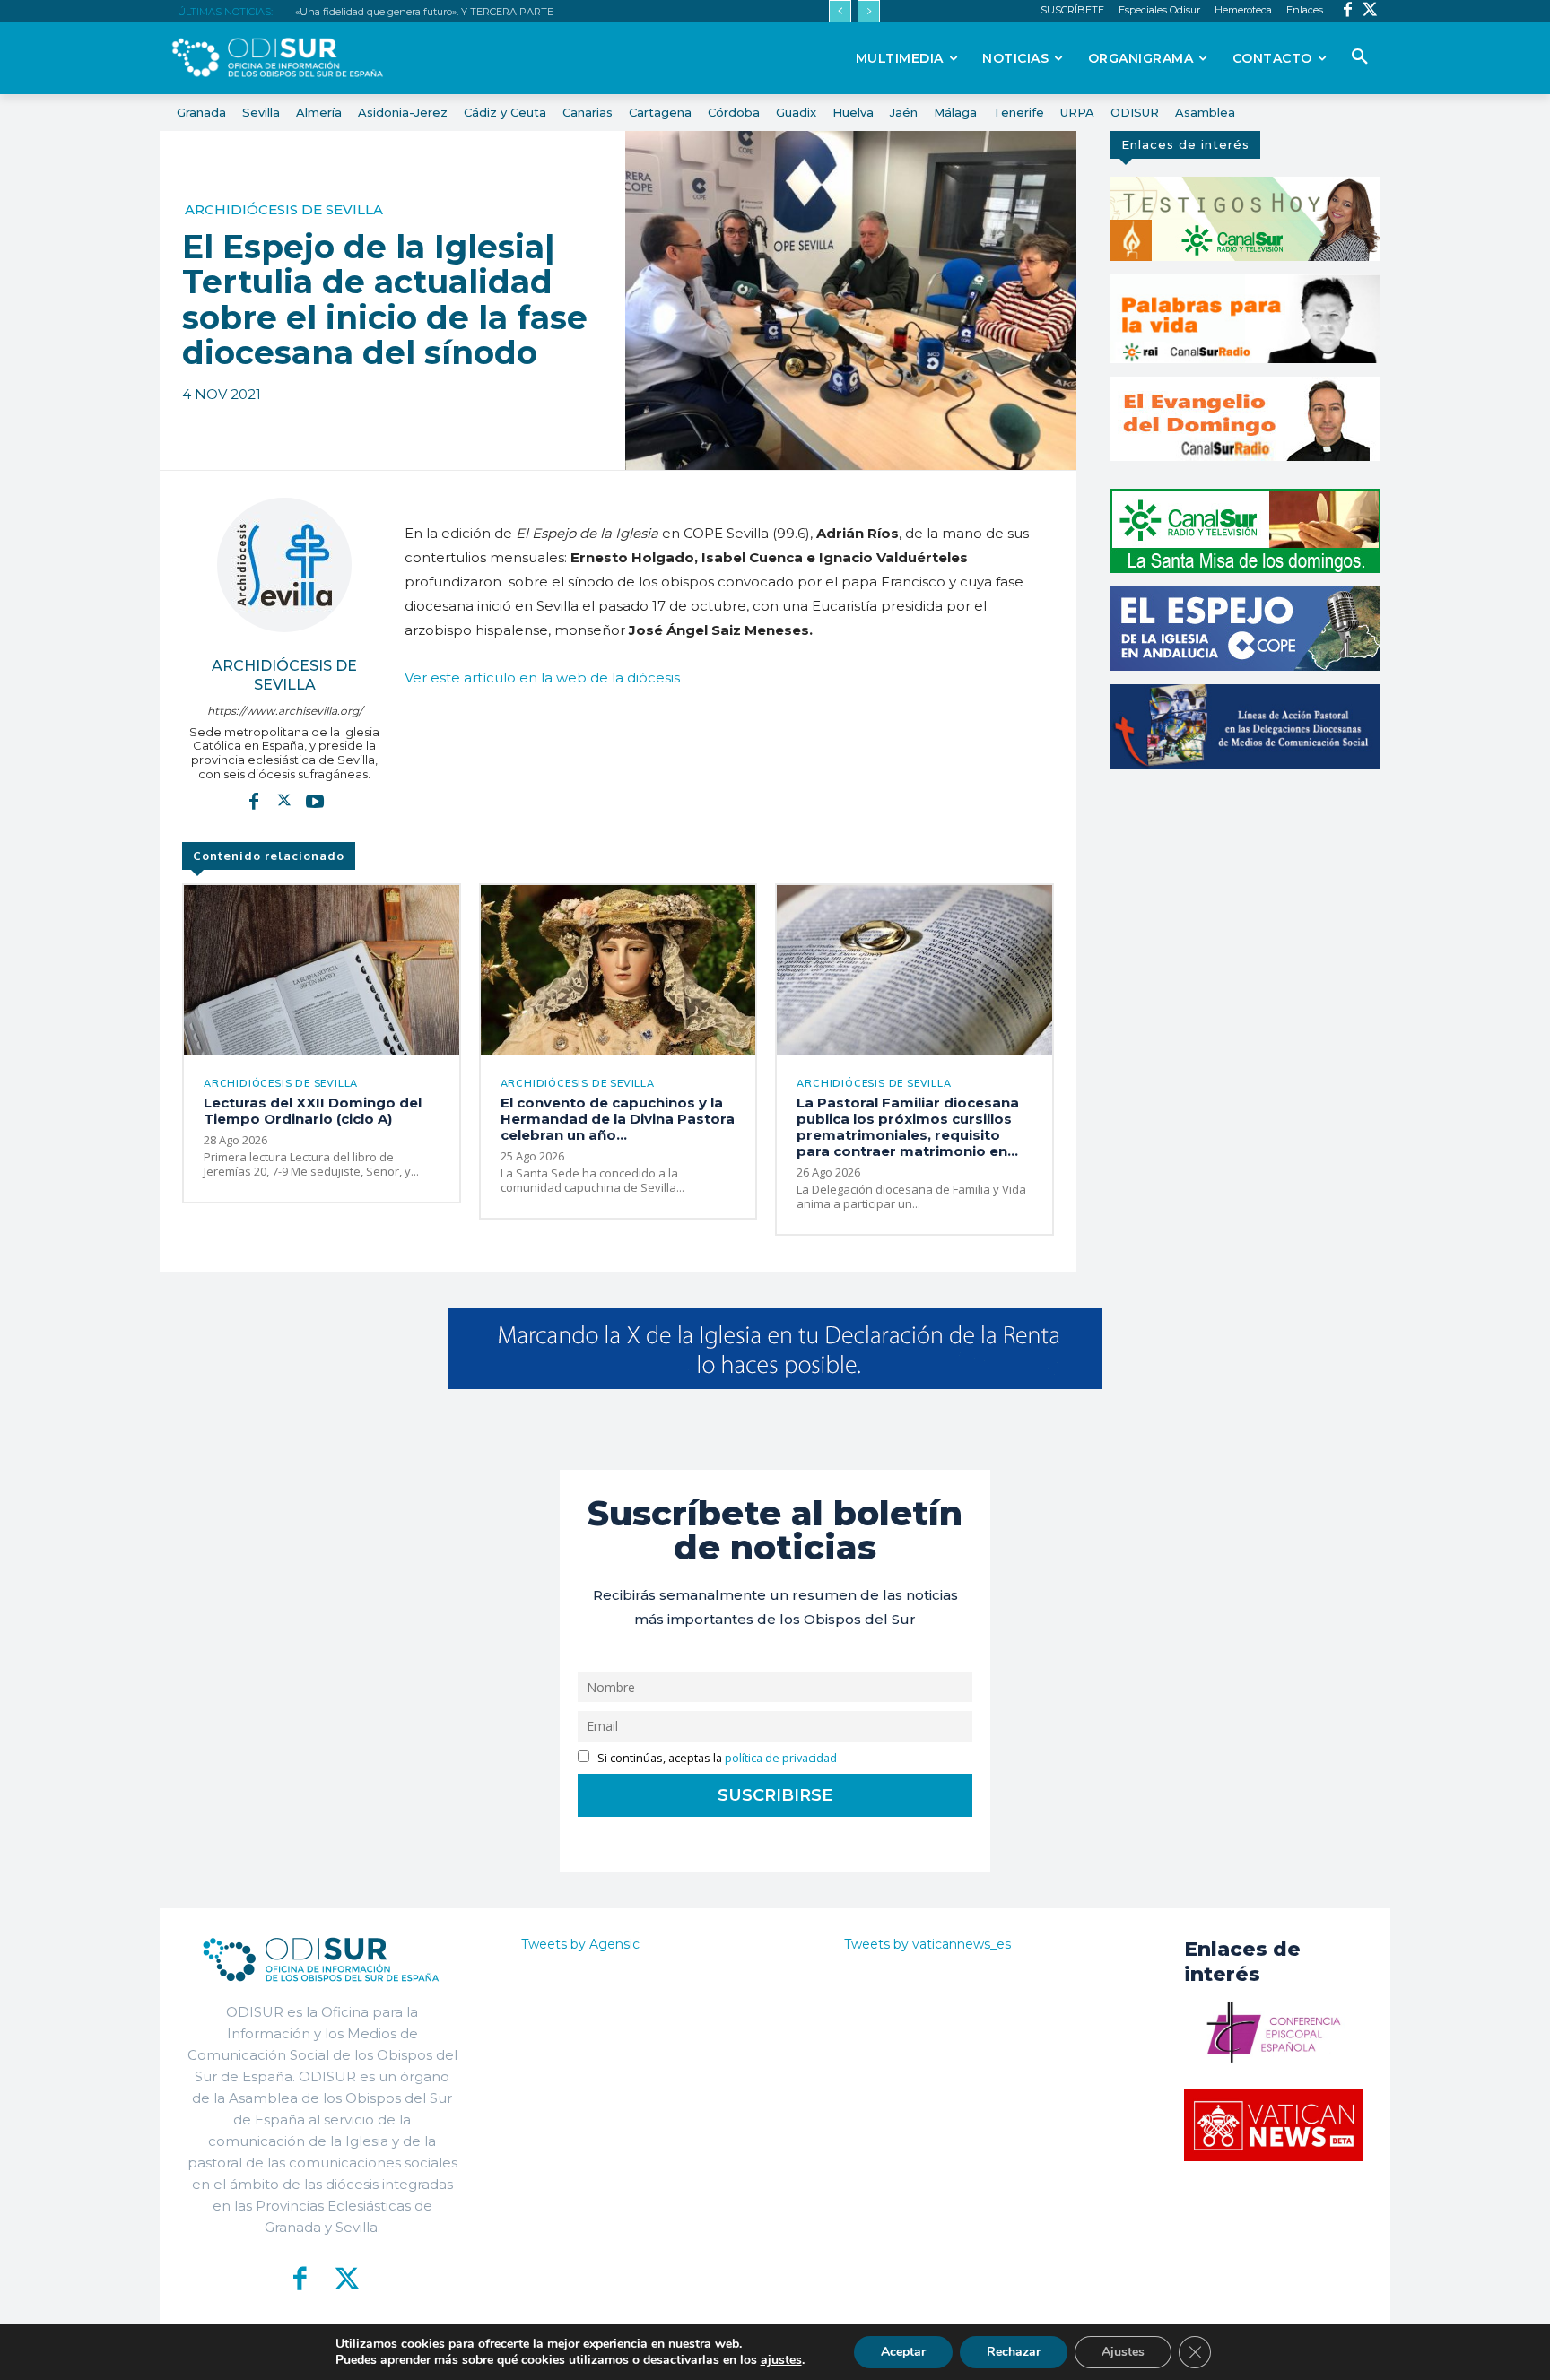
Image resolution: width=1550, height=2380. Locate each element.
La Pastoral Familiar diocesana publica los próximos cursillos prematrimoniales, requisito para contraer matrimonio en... (908, 1127)
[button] (1360, 57)
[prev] (840, 11)
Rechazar (1014, 2352)
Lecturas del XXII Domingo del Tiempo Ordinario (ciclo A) (313, 1111)
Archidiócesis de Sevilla (284, 209)
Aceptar (903, 2352)
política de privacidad (781, 1758)
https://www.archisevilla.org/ (285, 711)
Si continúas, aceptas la (716, 1758)
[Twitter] (1370, 11)
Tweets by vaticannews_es (927, 1944)
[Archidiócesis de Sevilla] (284, 565)
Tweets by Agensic (580, 1944)
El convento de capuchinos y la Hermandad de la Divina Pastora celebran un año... (618, 1119)
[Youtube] (315, 800)
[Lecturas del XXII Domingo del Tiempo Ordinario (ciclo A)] (322, 970)
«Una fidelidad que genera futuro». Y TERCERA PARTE (424, 12)
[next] (869, 11)
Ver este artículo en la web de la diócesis (542, 678)
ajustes (781, 2360)
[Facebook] (1348, 11)
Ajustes (1123, 2352)
